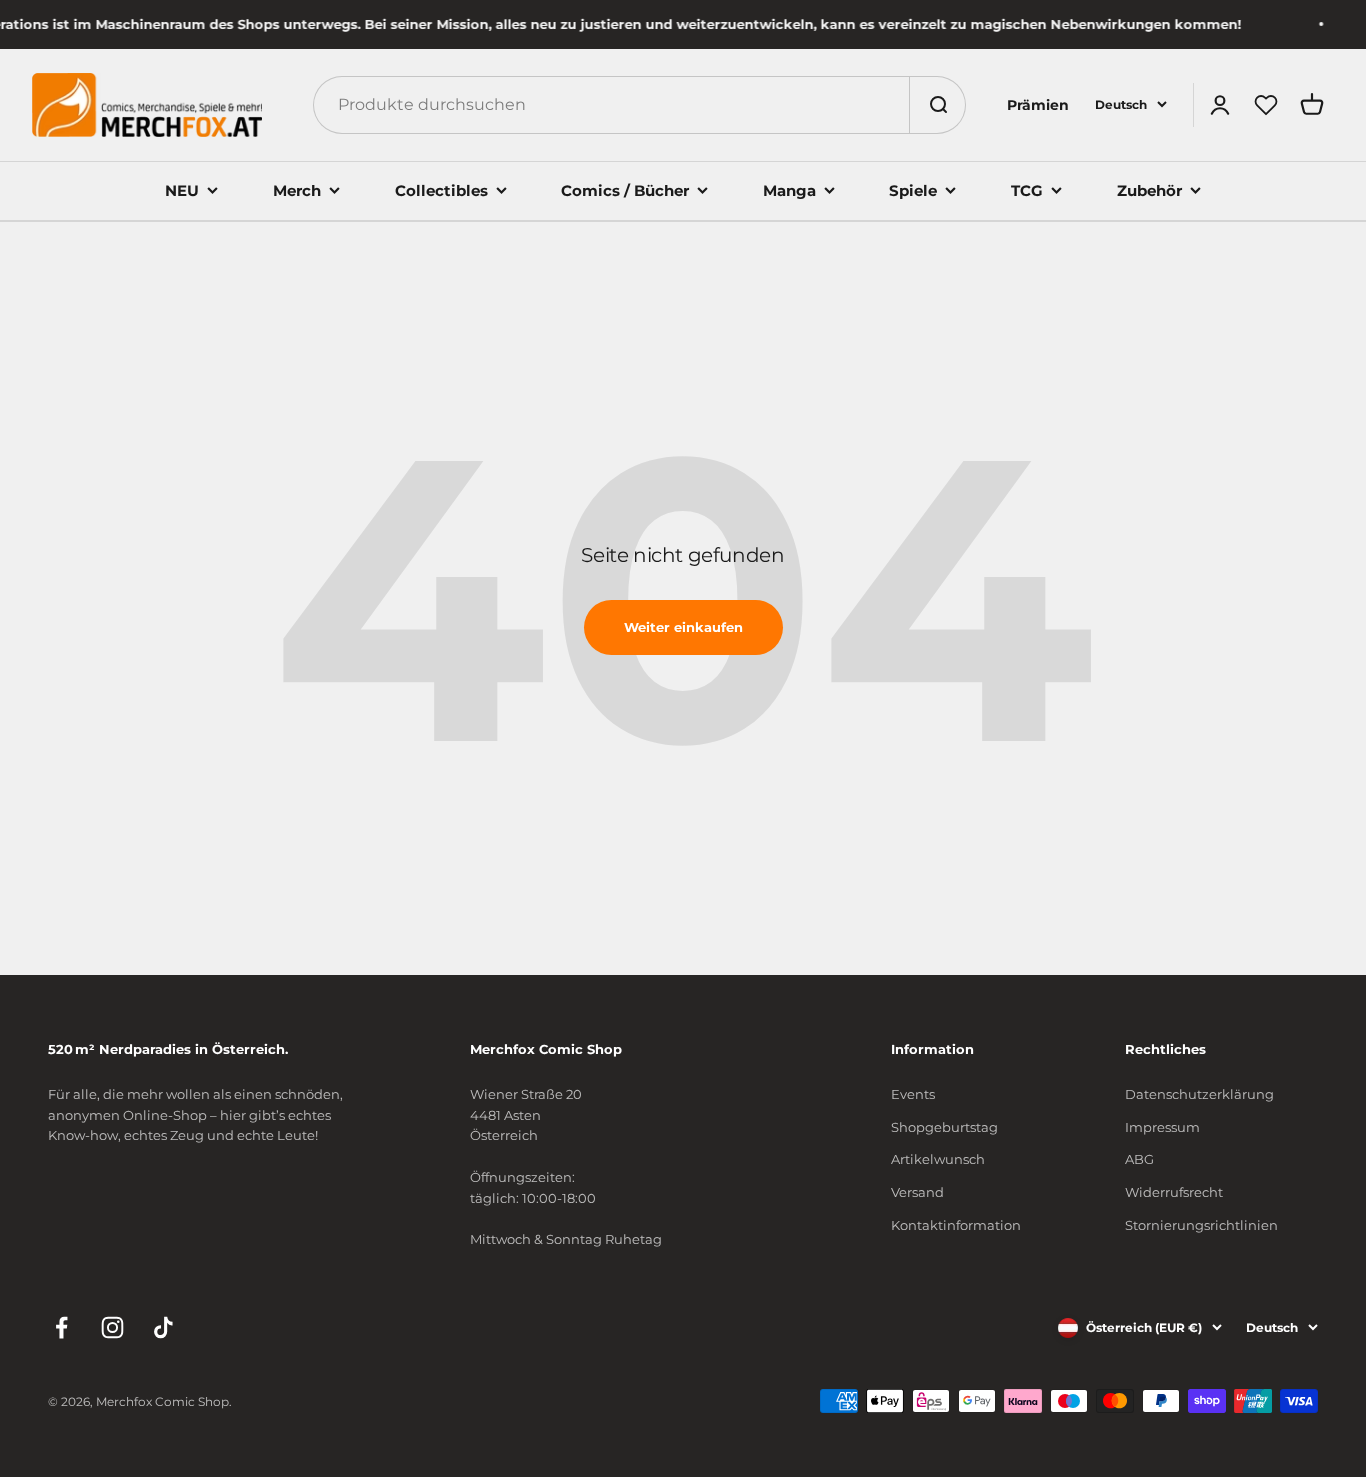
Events (913, 1094)
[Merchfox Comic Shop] (147, 105)
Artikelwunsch (938, 1159)
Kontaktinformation (956, 1225)
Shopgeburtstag (944, 1127)
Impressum (1162, 1127)
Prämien (1038, 105)
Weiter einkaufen (683, 627)
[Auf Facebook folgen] (61, 1327)
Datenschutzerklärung (1199, 1094)
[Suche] (937, 105)
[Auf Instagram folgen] (112, 1327)
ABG (1139, 1159)
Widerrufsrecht (1174, 1192)
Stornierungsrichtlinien (1201, 1225)
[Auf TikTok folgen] (163, 1327)
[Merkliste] (1266, 105)
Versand (917, 1192)
